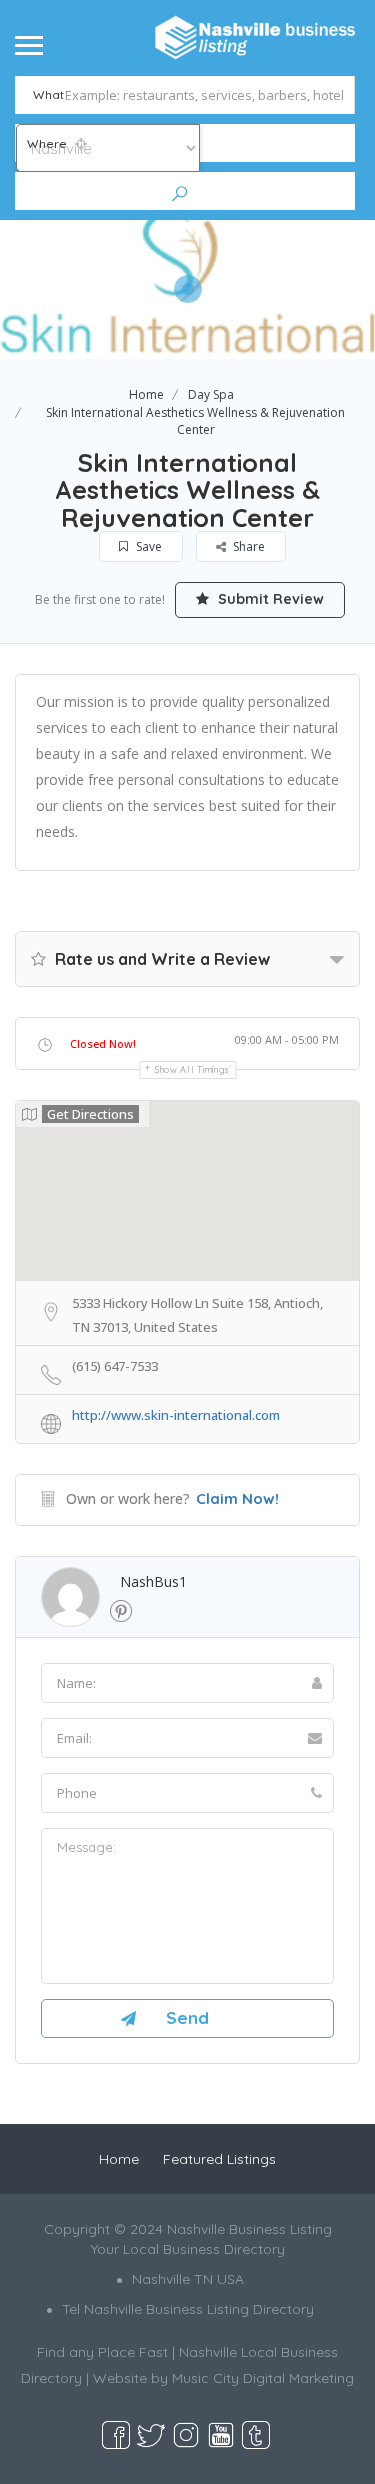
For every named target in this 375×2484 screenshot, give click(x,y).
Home (146, 394)
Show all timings (192, 1069)
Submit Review (269, 599)
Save (147, 546)
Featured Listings (219, 2159)
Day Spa (211, 394)
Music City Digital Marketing (263, 2378)
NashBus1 (153, 1581)
